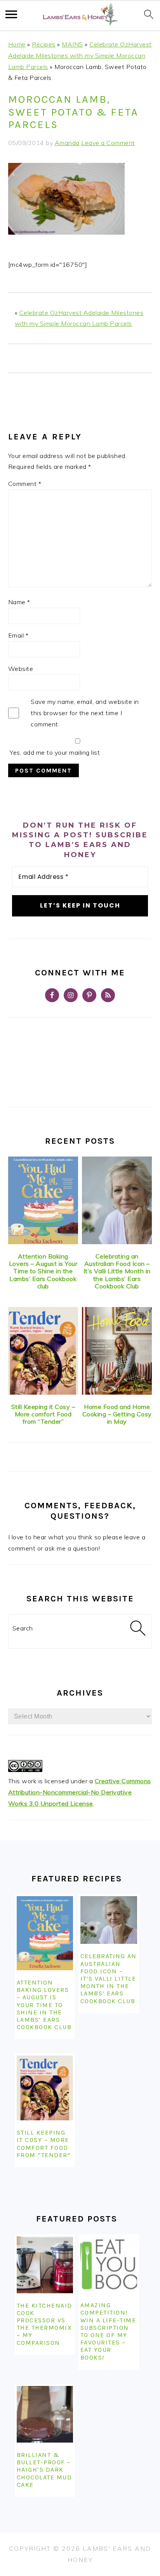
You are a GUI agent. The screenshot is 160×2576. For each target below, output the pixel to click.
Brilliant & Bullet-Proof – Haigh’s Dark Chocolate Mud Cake (44, 2470)
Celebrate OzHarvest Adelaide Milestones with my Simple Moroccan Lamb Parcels (80, 55)
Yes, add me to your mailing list (54, 752)
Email (18, 635)
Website (21, 669)
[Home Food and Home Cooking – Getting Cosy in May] (117, 1351)
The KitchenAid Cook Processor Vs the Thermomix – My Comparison (44, 2324)
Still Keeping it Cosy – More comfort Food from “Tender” (43, 1414)
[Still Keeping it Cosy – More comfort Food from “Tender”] (43, 1351)
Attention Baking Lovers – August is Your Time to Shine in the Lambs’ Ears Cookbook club (43, 1271)
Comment (25, 484)
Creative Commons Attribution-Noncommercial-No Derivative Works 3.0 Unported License (80, 1792)
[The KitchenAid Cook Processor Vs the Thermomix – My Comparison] (45, 2265)
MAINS (72, 44)
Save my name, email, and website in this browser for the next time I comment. (85, 713)
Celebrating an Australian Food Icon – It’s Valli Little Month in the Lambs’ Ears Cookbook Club (117, 1271)
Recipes (44, 44)
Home (17, 44)
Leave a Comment (108, 143)
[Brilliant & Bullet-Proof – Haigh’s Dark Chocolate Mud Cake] (45, 2414)
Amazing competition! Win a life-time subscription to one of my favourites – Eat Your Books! (108, 2331)
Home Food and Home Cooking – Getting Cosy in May (117, 1414)
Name (19, 602)
